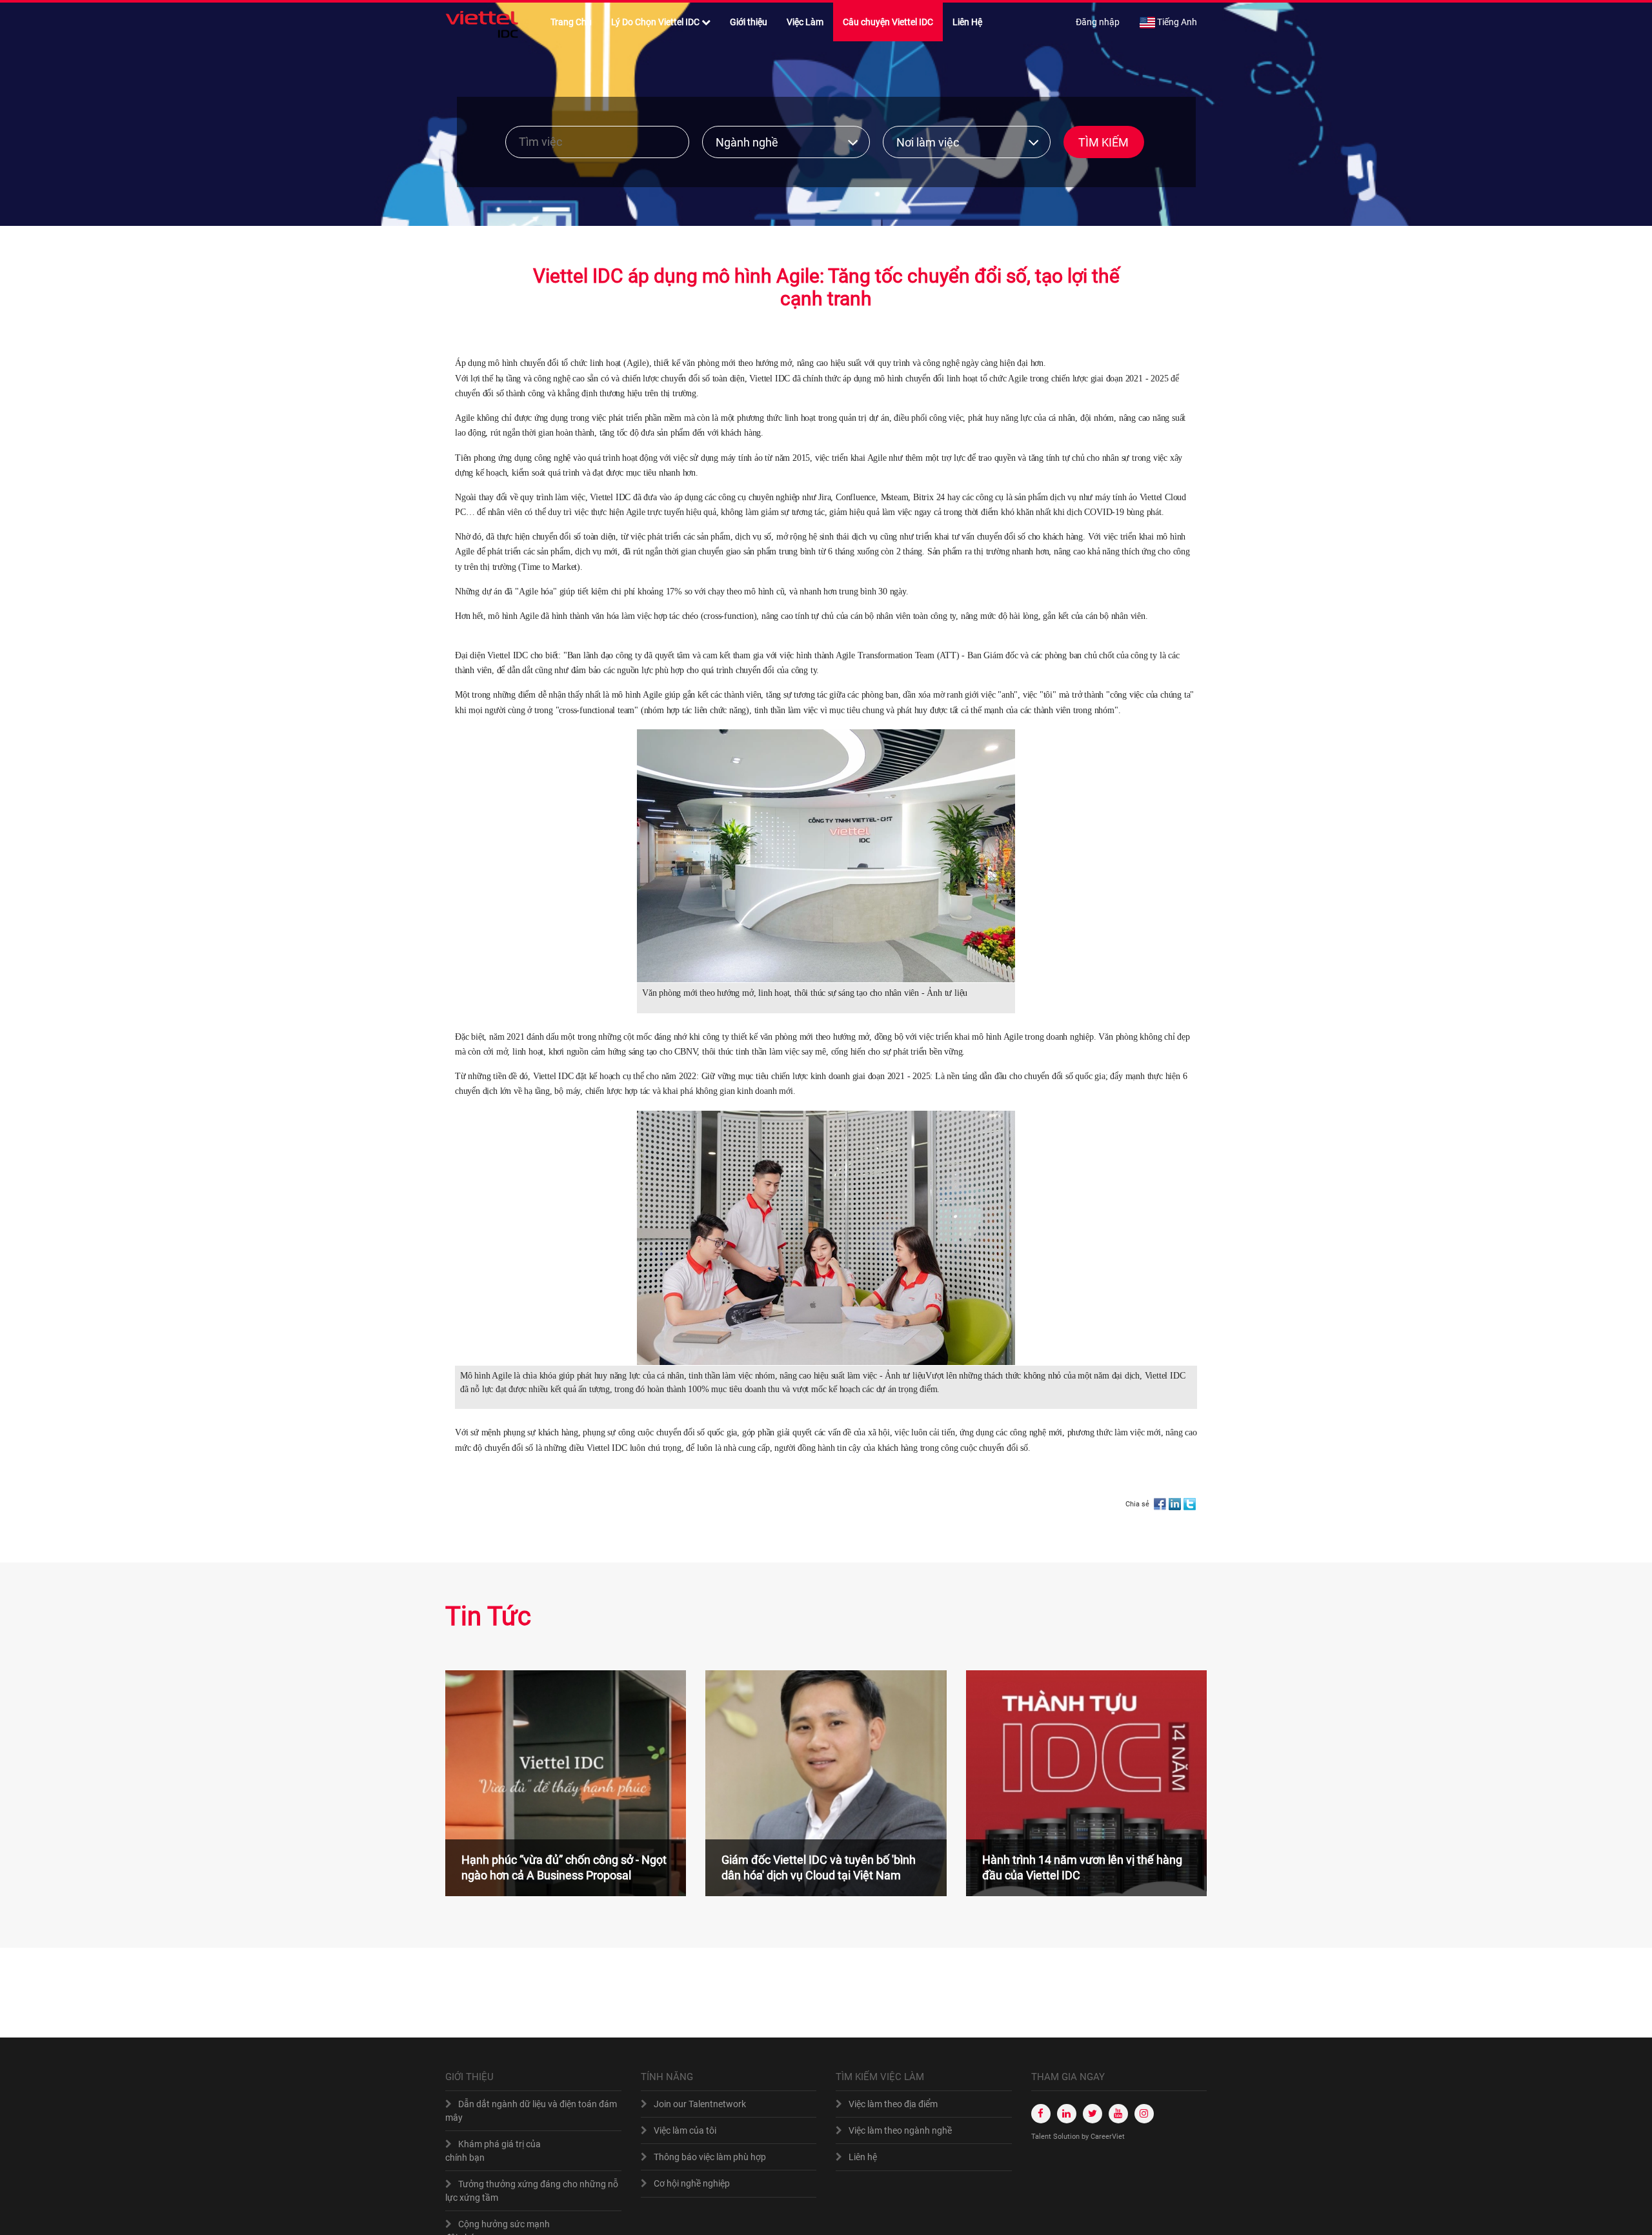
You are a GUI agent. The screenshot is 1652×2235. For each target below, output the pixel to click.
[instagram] (1144, 2114)
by (1086, 2137)
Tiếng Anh (1177, 22)
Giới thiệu (749, 22)
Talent (1042, 2137)
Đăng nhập (1098, 22)
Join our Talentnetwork (700, 2104)
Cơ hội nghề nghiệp (692, 2183)
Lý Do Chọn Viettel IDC (655, 22)
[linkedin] (1067, 2114)
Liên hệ (863, 2157)
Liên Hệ (967, 22)
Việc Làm (805, 22)
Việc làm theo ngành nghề (900, 2130)
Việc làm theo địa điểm (893, 2104)
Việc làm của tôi (685, 2130)
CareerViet (1108, 2137)
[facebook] (1041, 2114)
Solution (1067, 2137)
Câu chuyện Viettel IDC (888, 22)
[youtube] (1118, 2114)
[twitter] (1093, 2114)
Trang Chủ (571, 22)
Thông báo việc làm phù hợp (710, 2157)
